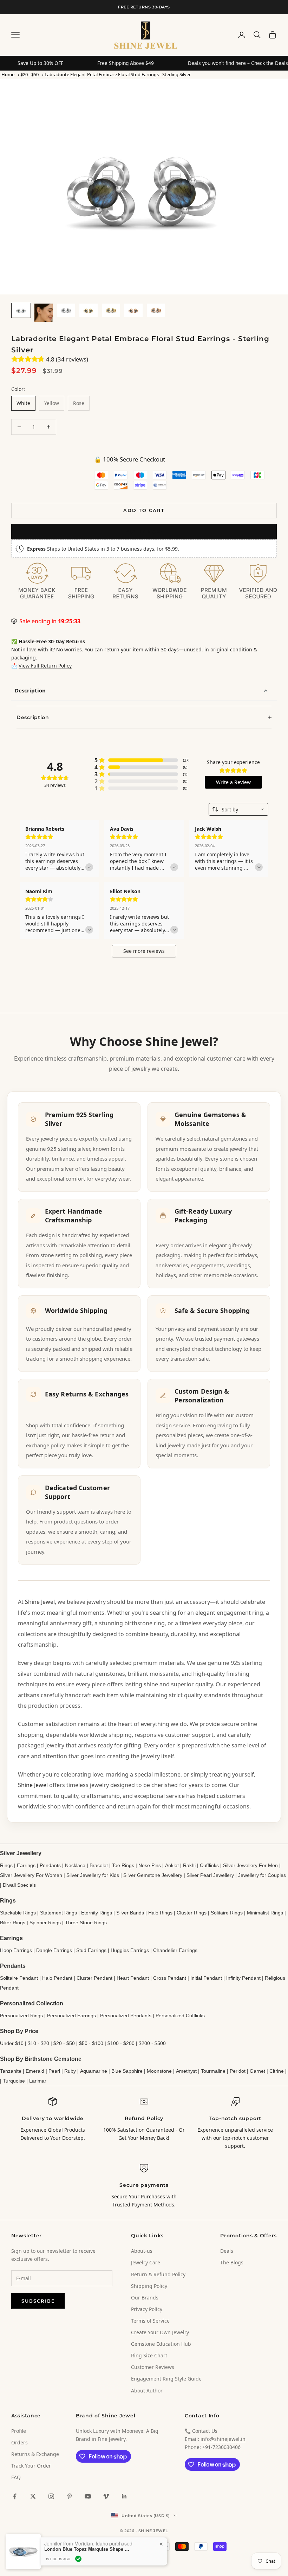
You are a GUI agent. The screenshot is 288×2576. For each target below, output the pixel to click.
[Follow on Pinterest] (70, 2496)
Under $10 (12, 2043)
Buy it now (144, 532)
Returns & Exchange (35, 2454)
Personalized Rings (21, 2016)
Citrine (277, 2071)
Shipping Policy (149, 2286)
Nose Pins (150, 1865)
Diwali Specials (19, 1885)
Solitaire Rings (227, 1913)
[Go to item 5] (111, 310)
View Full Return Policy (45, 666)
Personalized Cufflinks (180, 2016)
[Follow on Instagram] (51, 2496)
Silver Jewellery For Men (250, 1865)
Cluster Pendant (94, 1978)
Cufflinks (209, 1865)
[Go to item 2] (44, 313)
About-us (142, 2251)
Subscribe (38, 2301)
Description (30, 690)
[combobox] (238, 809)
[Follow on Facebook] (15, 2496)
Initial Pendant (206, 1978)
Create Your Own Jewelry (160, 2332)
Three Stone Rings (86, 1923)
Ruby (70, 2071)
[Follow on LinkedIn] (124, 2496)
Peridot (238, 2071)
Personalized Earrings (71, 2016)
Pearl (54, 2071)
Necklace (75, 1865)
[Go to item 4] (89, 310)
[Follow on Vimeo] (106, 2496)
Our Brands (145, 2298)
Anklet (172, 1865)
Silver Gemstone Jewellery (153, 1875)
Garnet (257, 2071)
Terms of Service (150, 2321)
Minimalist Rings (265, 1913)
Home (8, 74)
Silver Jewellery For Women (31, 1875)
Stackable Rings (18, 1913)
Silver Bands (130, 1913)
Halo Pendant (57, 1978)
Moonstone (159, 2071)
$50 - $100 (91, 2043)
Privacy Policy (147, 2309)
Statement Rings (58, 1913)
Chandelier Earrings (175, 1950)
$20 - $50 (30, 74)
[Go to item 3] (66, 310)
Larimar (38, 2081)
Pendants (50, 1865)
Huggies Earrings (130, 1950)
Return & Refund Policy (158, 2274)
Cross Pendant (170, 1978)
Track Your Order (31, 2466)
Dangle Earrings (54, 1950)
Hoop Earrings (16, 1950)
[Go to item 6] (133, 310)
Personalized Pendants (126, 2016)
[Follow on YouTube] (88, 2496)
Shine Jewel (40, 1602)
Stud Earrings (91, 1950)
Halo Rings (160, 1913)
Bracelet (99, 1865)
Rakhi (189, 1865)
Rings (6, 1865)
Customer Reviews (153, 2367)
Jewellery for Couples (262, 1875)
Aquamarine (94, 2071)
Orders (19, 2442)
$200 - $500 (152, 2043)
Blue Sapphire (127, 2071)
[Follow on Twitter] (33, 2496)
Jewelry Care (146, 2262)
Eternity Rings (97, 1913)
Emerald (35, 2071)
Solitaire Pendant (19, 1978)
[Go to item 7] (156, 310)
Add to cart (144, 510)
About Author (147, 2391)
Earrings (26, 1865)
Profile (19, 2431)
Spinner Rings (45, 1923)
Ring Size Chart (149, 2355)
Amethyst (186, 2071)
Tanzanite (11, 2071)
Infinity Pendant (243, 1978)
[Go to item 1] (21, 310)
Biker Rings (13, 1923)
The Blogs (232, 2262)
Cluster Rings (192, 1913)
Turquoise (14, 2081)
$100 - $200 (121, 2043)
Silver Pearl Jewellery (210, 1875)
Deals (227, 2251)
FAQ (16, 2477)
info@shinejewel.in (223, 2439)
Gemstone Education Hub (161, 2344)
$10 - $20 (38, 2043)
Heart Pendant (133, 1978)
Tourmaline (213, 2071)
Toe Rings (123, 1865)
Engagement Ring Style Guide (166, 2379)
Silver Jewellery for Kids (93, 1875)
